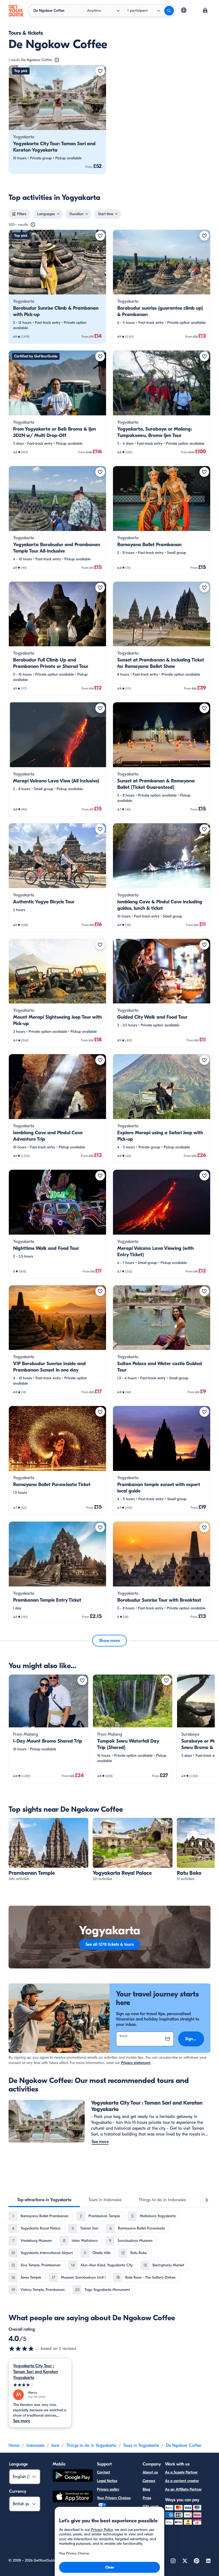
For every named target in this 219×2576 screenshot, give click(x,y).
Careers (149, 2481)
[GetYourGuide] (16, 11)
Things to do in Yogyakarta (91, 2445)
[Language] (184, 10)
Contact (103, 2472)
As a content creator (182, 2481)
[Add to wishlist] (100, 71)
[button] (57, 119)
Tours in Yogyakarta (141, 2445)
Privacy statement (136, 2063)
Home (14, 2445)
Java (55, 2445)
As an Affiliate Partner (183, 2489)
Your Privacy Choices (114, 2498)
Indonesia (35, 2445)
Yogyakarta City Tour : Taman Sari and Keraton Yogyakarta (36, 2372)
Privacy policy (108, 2489)
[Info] (57, 60)
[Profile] (205, 11)
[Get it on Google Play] (73, 2476)
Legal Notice (107, 2481)
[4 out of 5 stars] (25, 2349)
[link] (57, 119)
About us (150, 2472)
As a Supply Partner (181, 2472)
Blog (146, 2489)
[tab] (44, 2200)
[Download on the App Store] (73, 2497)
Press (147, 2498)
